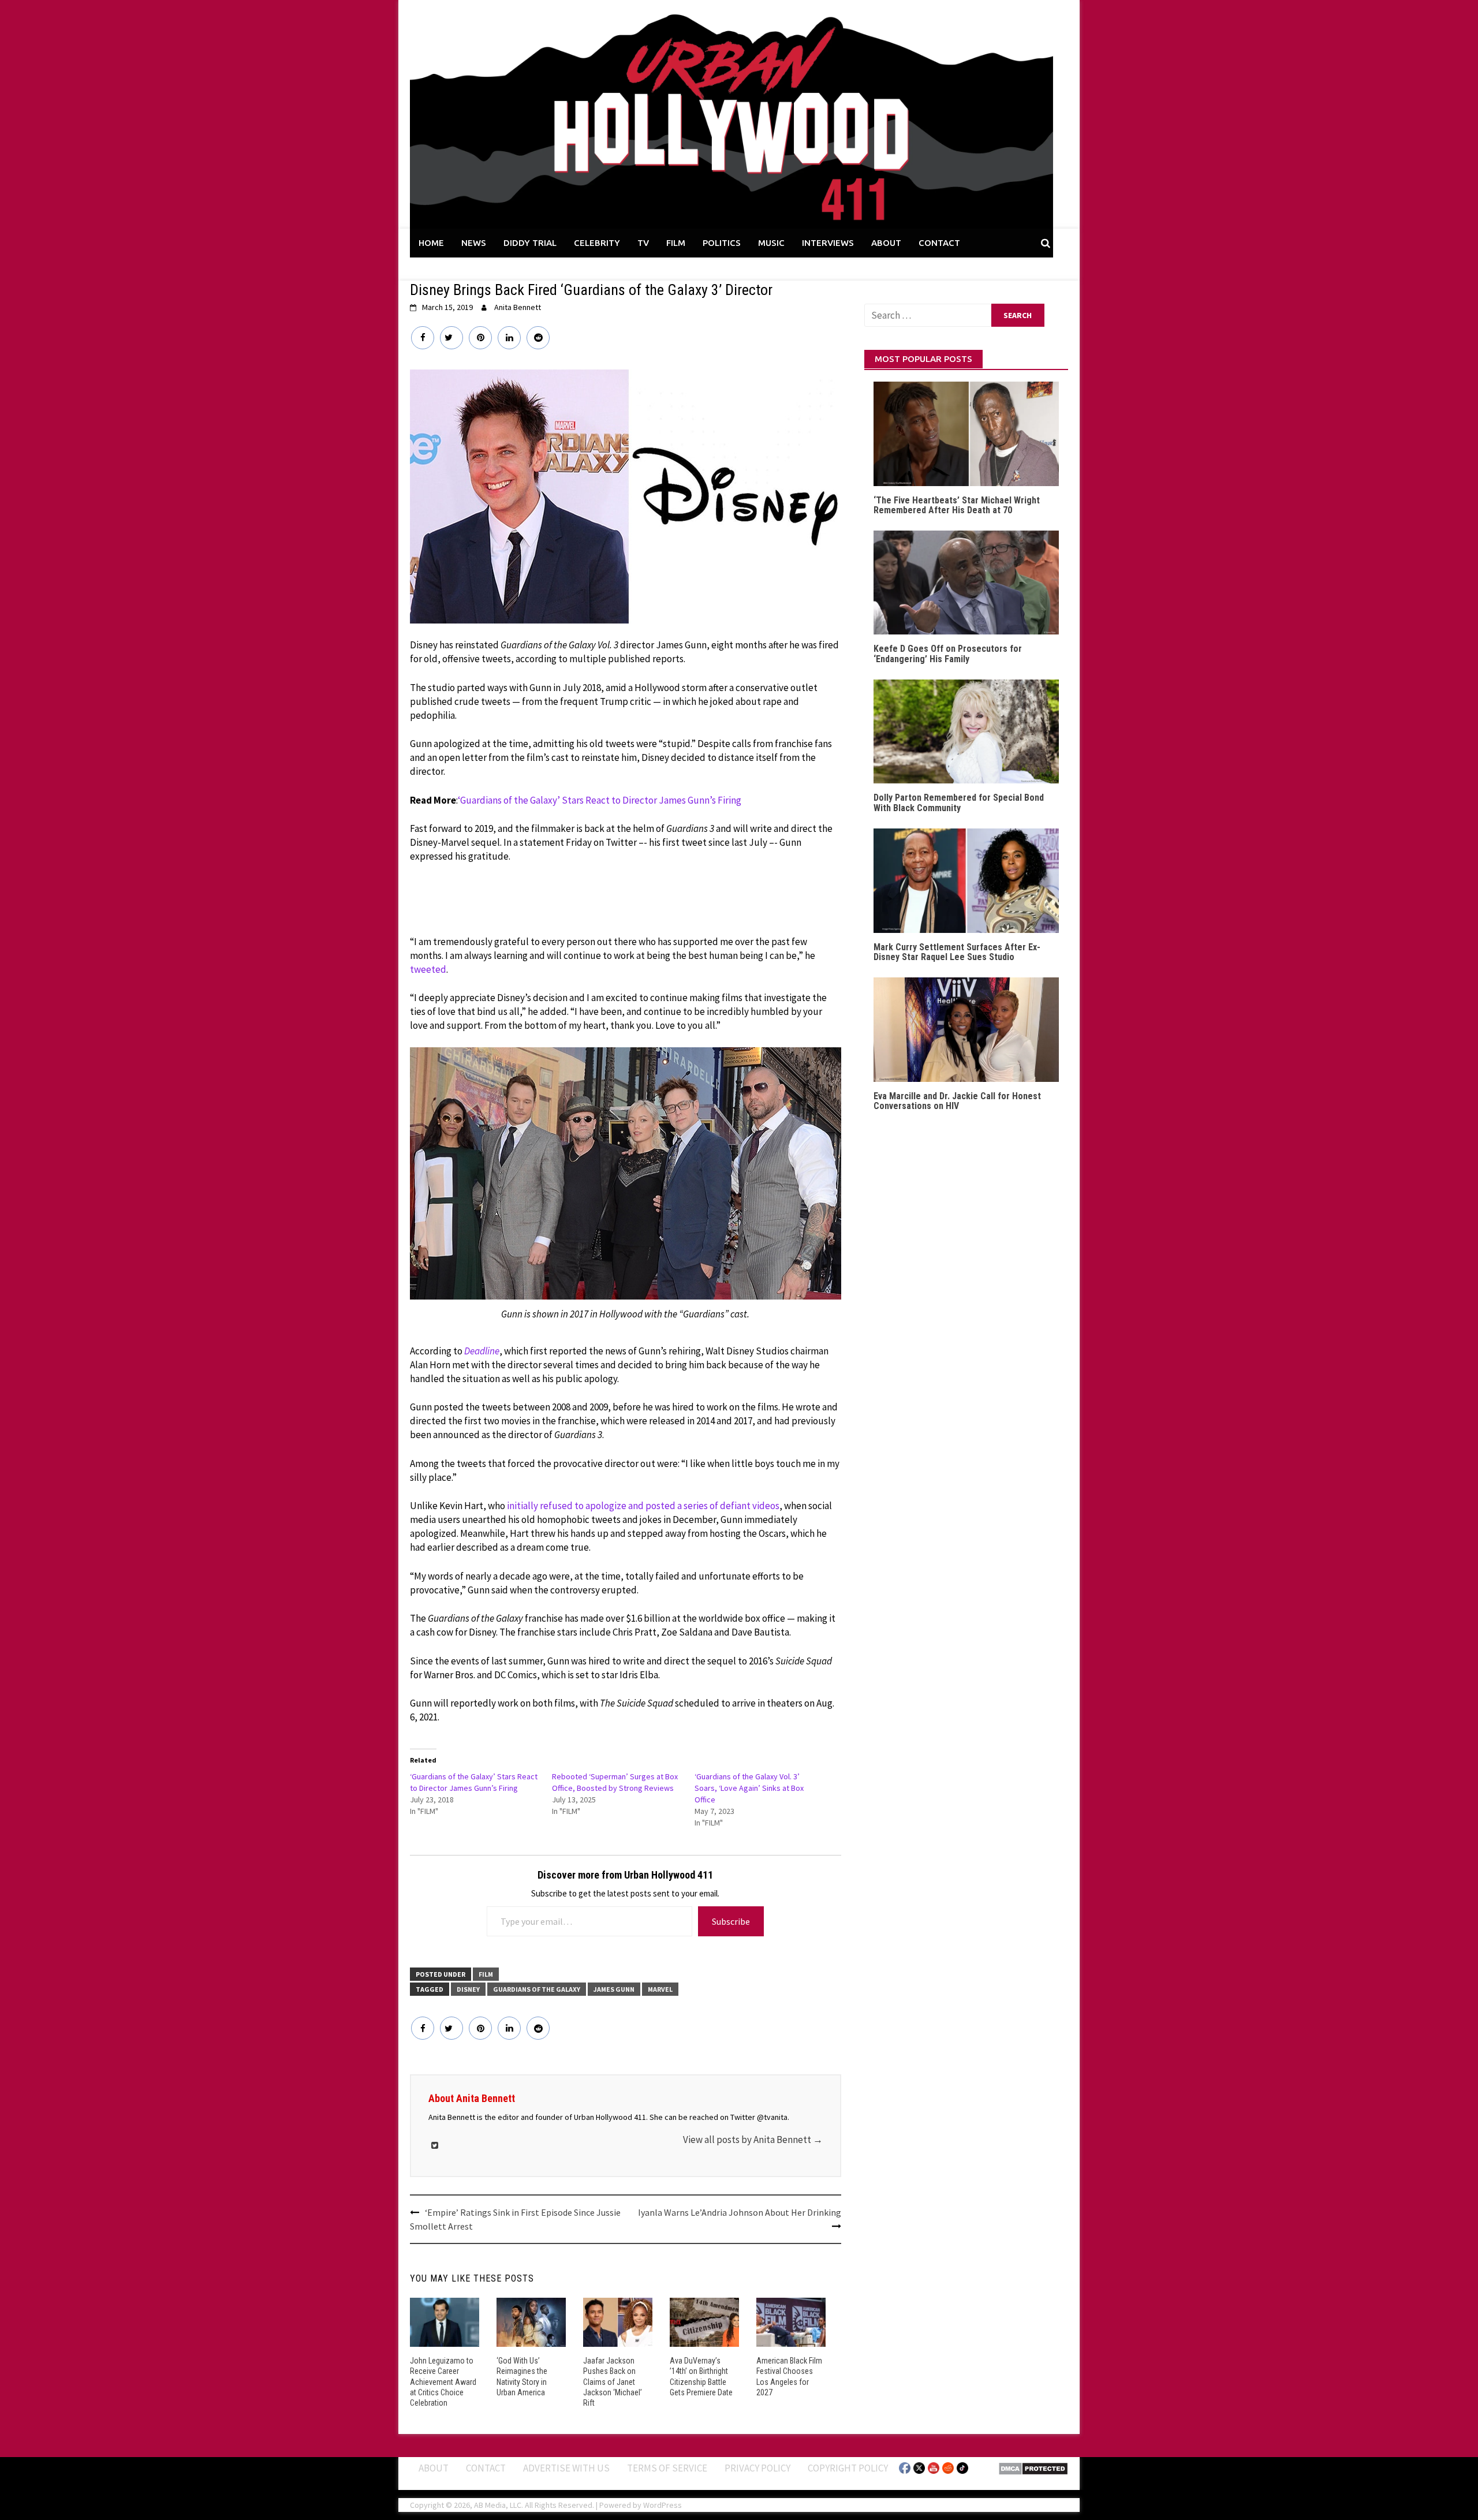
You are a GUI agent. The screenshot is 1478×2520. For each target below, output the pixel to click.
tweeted (428, 969)
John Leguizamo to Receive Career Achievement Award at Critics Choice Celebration (443, 2382)
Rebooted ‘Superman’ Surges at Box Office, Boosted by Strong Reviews (615, 1782)
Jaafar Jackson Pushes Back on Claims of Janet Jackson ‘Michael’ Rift (613, 2382)
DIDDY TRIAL (530, 243)
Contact (486, 2468)
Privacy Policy (757, 2468)
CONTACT (939, 243)
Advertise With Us (566, 2468)
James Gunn (614, 1989)
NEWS (474, 243)
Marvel (660, 1989)
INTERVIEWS (828, 243)
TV (643, 243)
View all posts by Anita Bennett (753, 2140)
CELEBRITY (597, 243)
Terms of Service (667, 2468)
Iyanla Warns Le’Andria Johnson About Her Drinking (740, 2212)
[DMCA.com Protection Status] (1033, 2467)
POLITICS (722, 243)
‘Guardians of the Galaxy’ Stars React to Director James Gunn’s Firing (600, 800)
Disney (468, 1989)
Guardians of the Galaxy (537, 1989)
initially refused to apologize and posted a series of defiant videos (643, 1506)
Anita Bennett (518, 307)
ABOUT (886, 243)
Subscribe (731, 1921)
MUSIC (771, 243)
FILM (676, 243)
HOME (431, 243)
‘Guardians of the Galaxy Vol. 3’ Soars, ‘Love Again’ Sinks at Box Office (749, 1788)
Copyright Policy (848, 2468)
